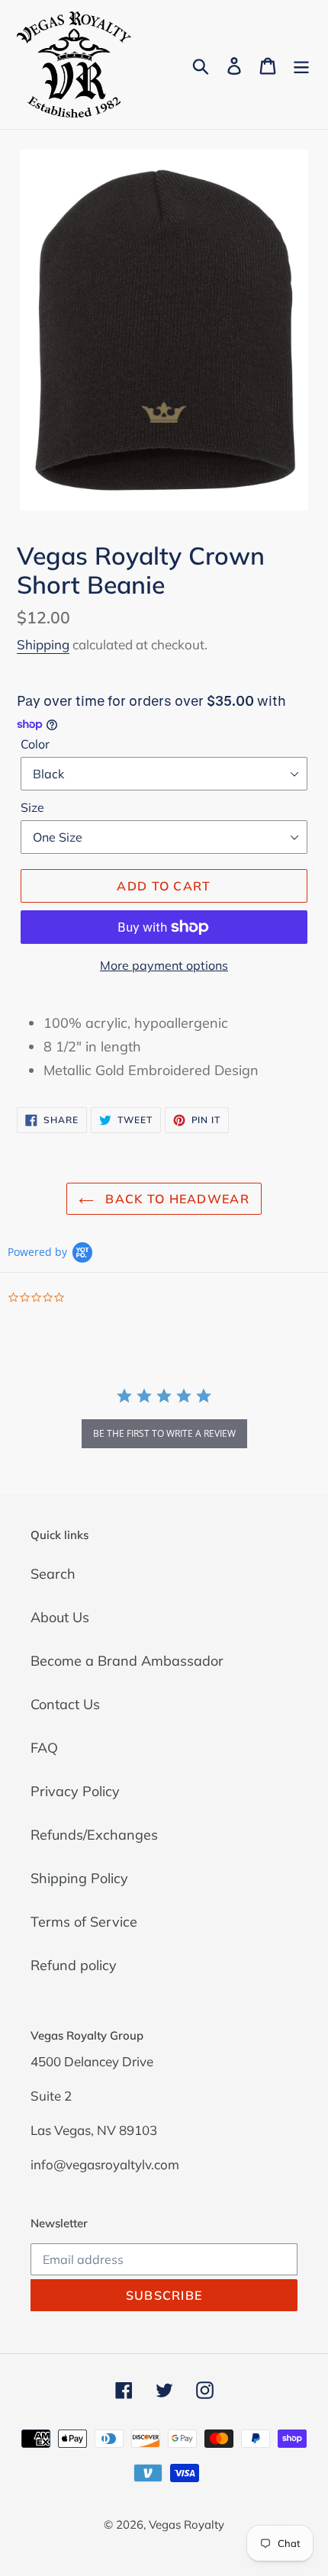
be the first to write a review (164, 1433)
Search (53, 1574)
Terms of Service (84, 1922)
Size (32, 807)
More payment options (164, 965)
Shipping (43, 644)
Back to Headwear (175, 1199)
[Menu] (301, 64)
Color (35, 744)
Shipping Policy (79, 1878)
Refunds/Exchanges (94, 1835)
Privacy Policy (75, 1791)
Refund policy (74, 1965)
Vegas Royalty (187, 2524)
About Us (60, 1617)
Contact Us (65, 1704)
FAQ (44, 1748)
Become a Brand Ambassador (127, 1661)
